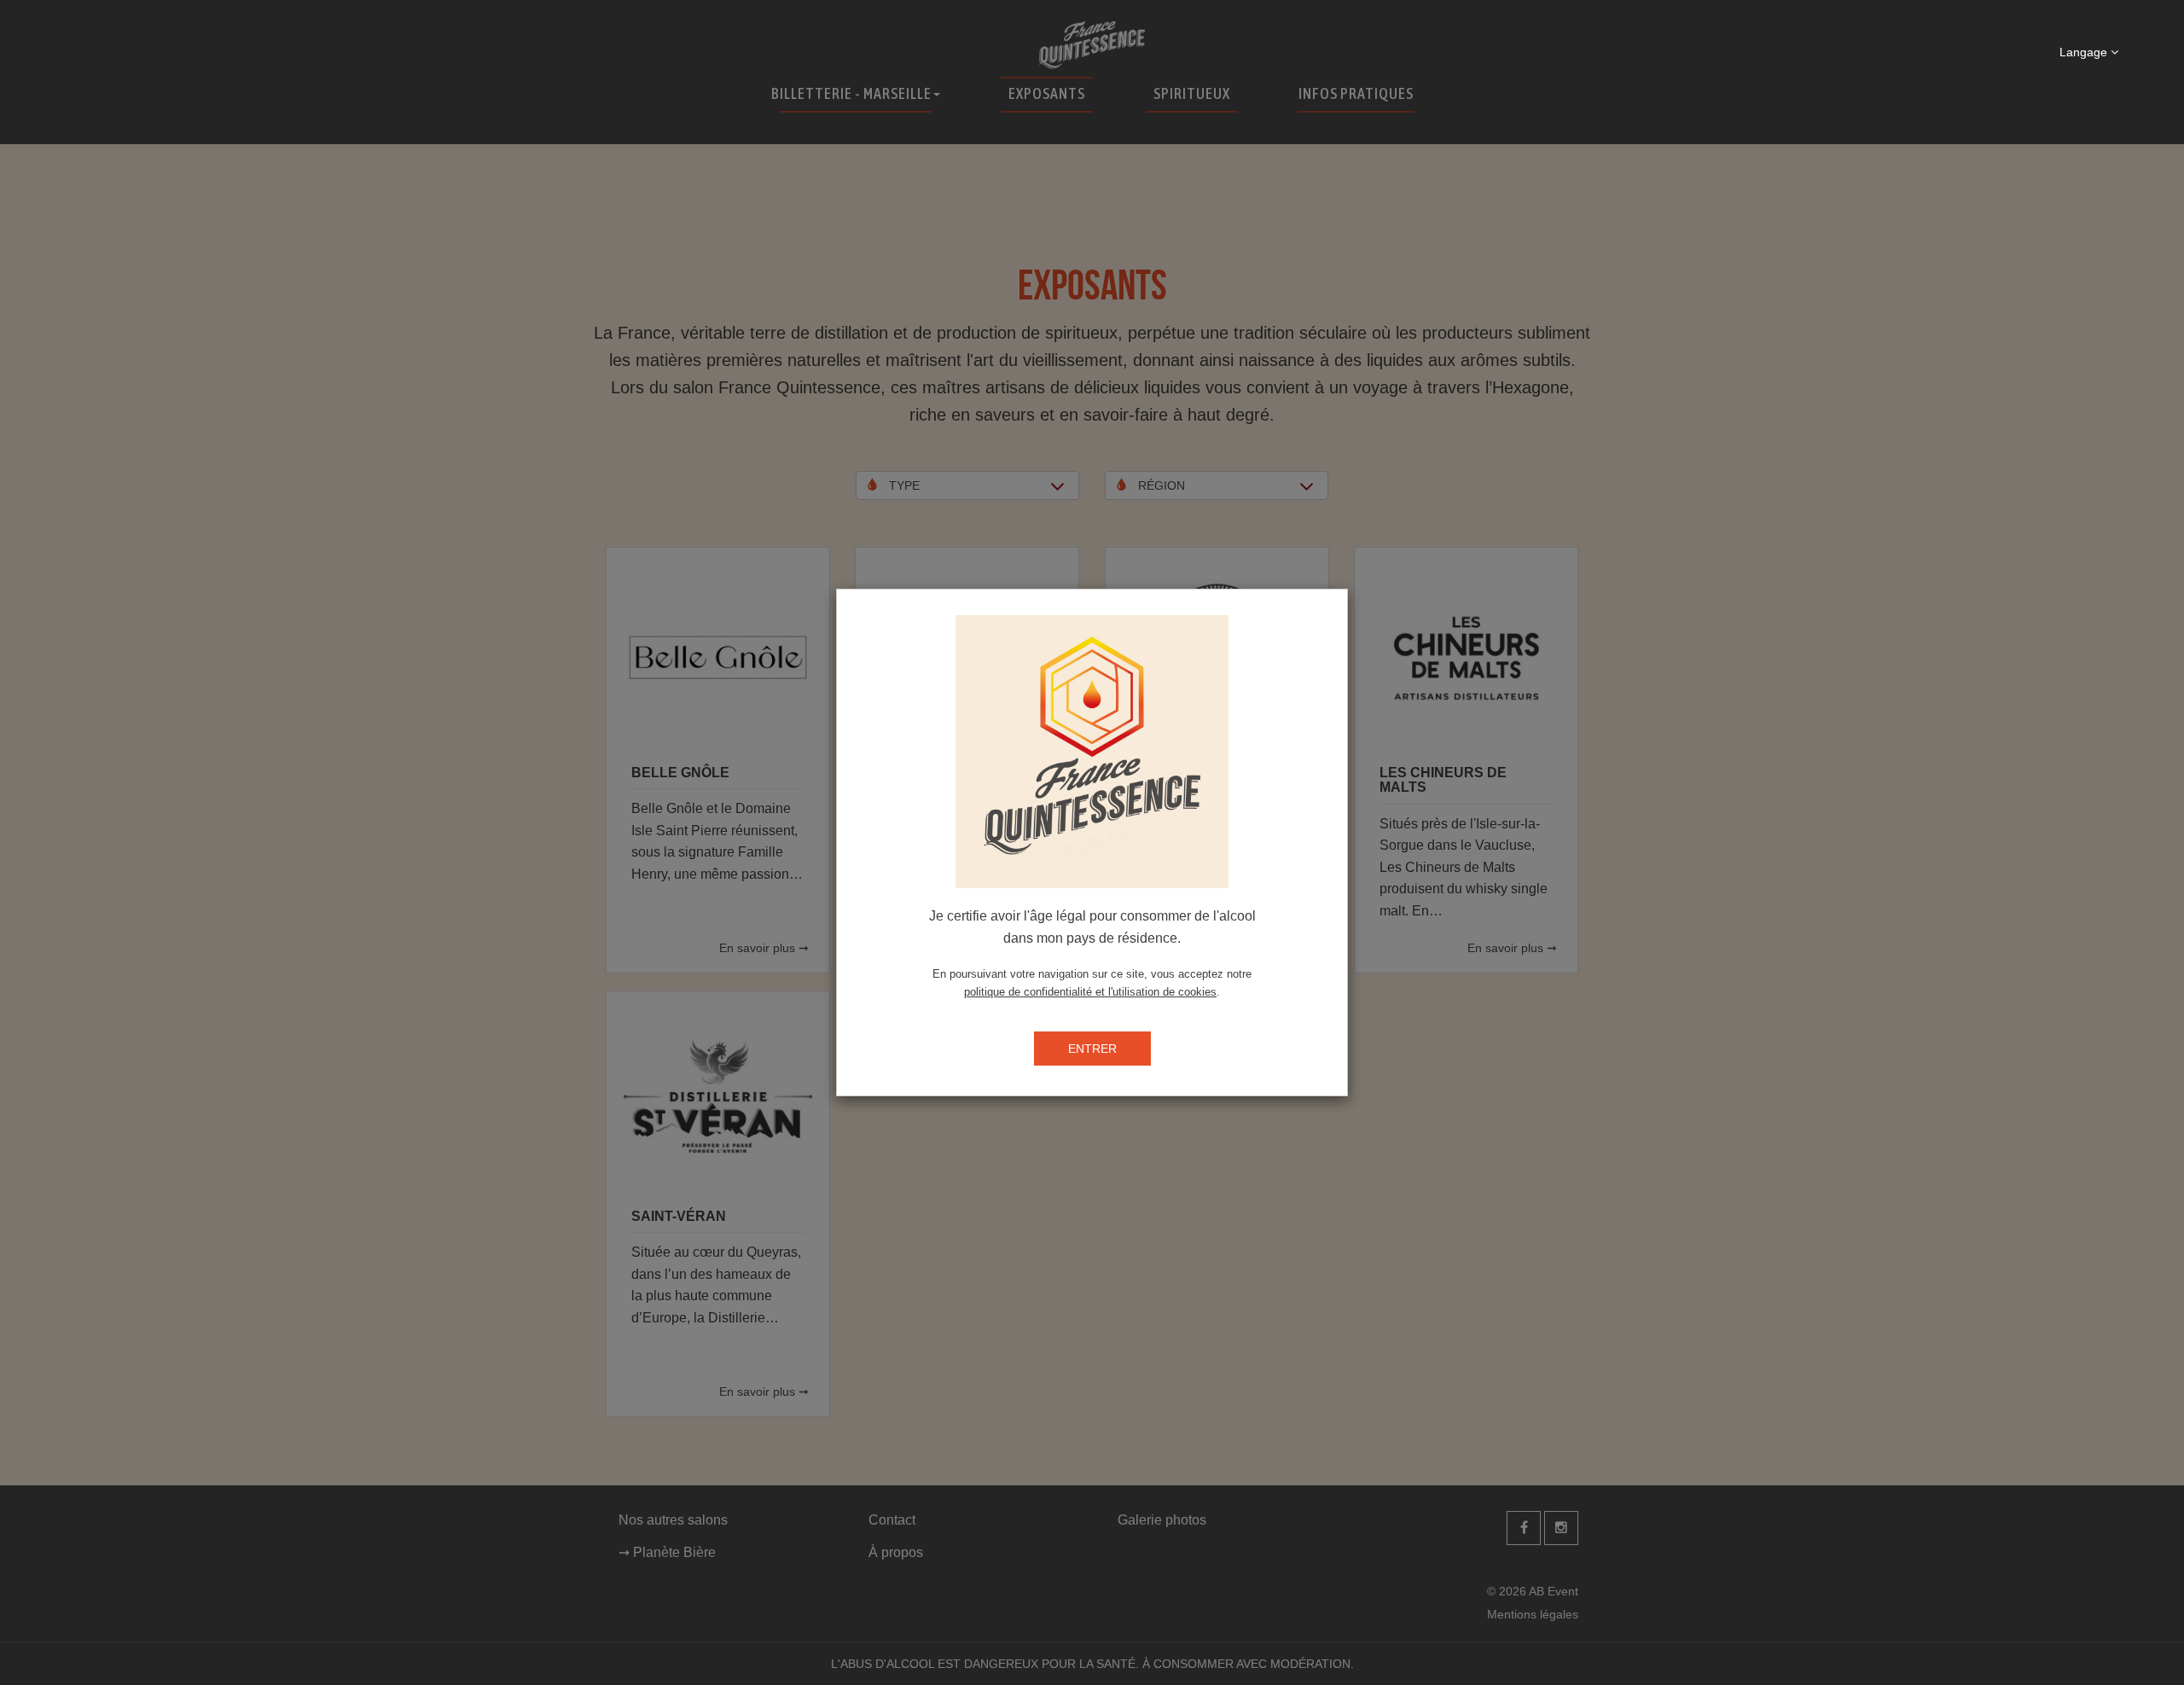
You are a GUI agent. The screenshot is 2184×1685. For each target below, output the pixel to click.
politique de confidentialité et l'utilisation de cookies (1090, 992)
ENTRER (1092, 1049)
